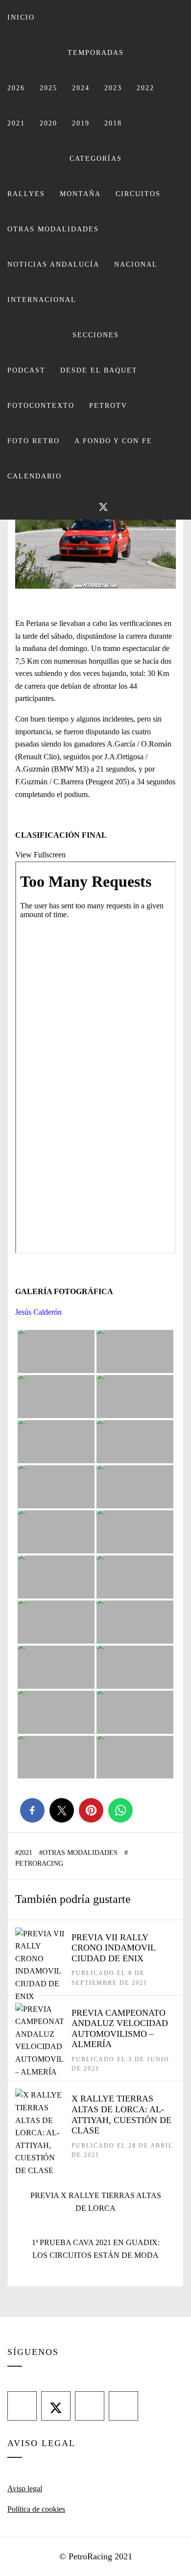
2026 (16, 88)
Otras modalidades (53, 229)
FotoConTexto (41, 406)
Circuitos (138, 194)
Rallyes (26, 194)
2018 (113, 123)
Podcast (26, 370)
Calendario (35, 476)
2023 (113, 88)
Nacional (136, 264)
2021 (16, 123)
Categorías (96, 159)
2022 (145, 88)
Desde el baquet (99, 370)
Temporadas (96, 53)
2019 (81, 123)
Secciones (96, 335)
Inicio (21, 17)
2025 (48, 88)
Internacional (42, 300)
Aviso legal (25, 2488)
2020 (48, 123)
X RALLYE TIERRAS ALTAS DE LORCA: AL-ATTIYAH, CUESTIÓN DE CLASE (121, 2114)
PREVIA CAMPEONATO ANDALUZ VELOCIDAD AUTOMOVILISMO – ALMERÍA (120, 2029)
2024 (81, 88)
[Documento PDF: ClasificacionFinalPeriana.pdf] (95, 1057)
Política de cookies (36, 2509)
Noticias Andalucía (53, 264)
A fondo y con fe (113, 441)
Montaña (80, 194)
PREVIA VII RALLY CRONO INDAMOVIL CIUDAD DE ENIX (113, 1948)
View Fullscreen (40, 855)
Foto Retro (34, 441)
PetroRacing (39, 1863)
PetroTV (108, 406)
